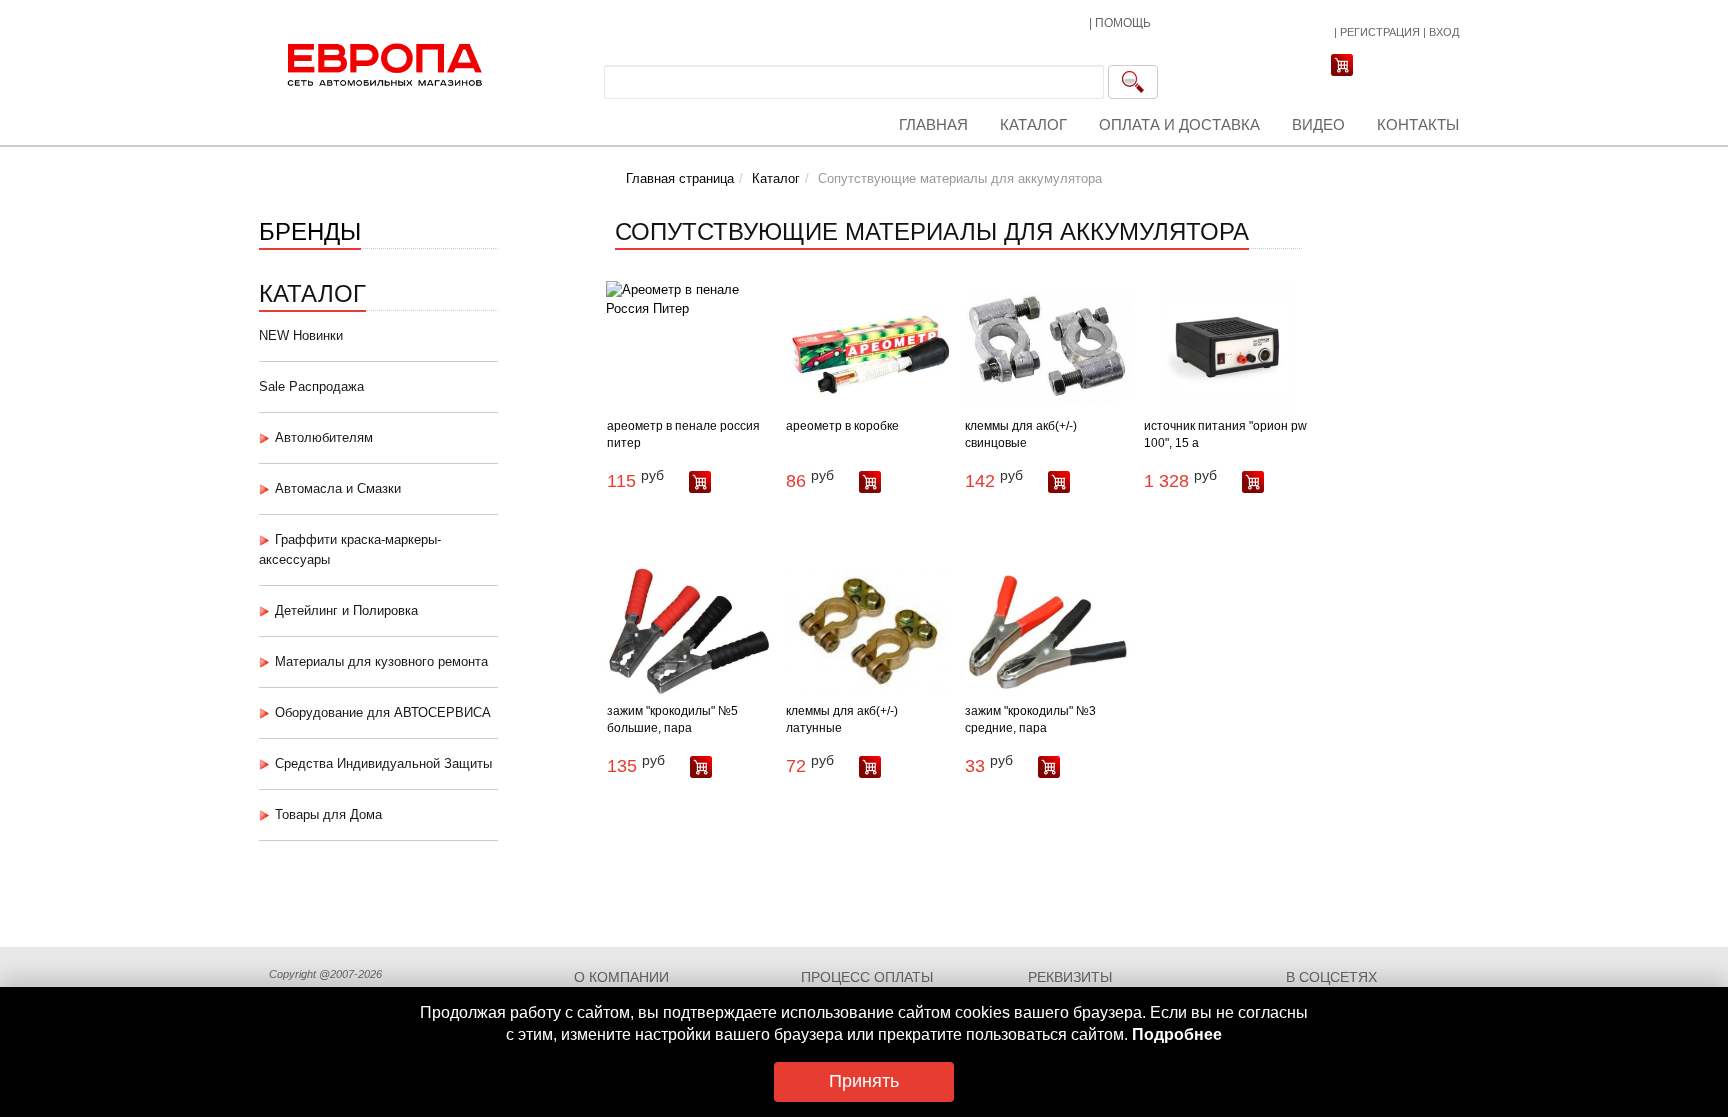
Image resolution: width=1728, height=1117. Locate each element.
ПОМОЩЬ (1123, 23)
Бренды (310, 229)
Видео (1318, 124)
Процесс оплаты (867, 977)
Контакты (1418, 124)
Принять (864, 1081)
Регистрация (1380, 32)
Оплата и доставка (1179, 124)
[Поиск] (1133, 82)
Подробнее (1177, 1034)
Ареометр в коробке (842, 426)
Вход (1444, 32)
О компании (621, 977)
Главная (933, 124)
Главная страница (680, 178)
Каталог (1033, 124)
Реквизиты (1070, 977)
